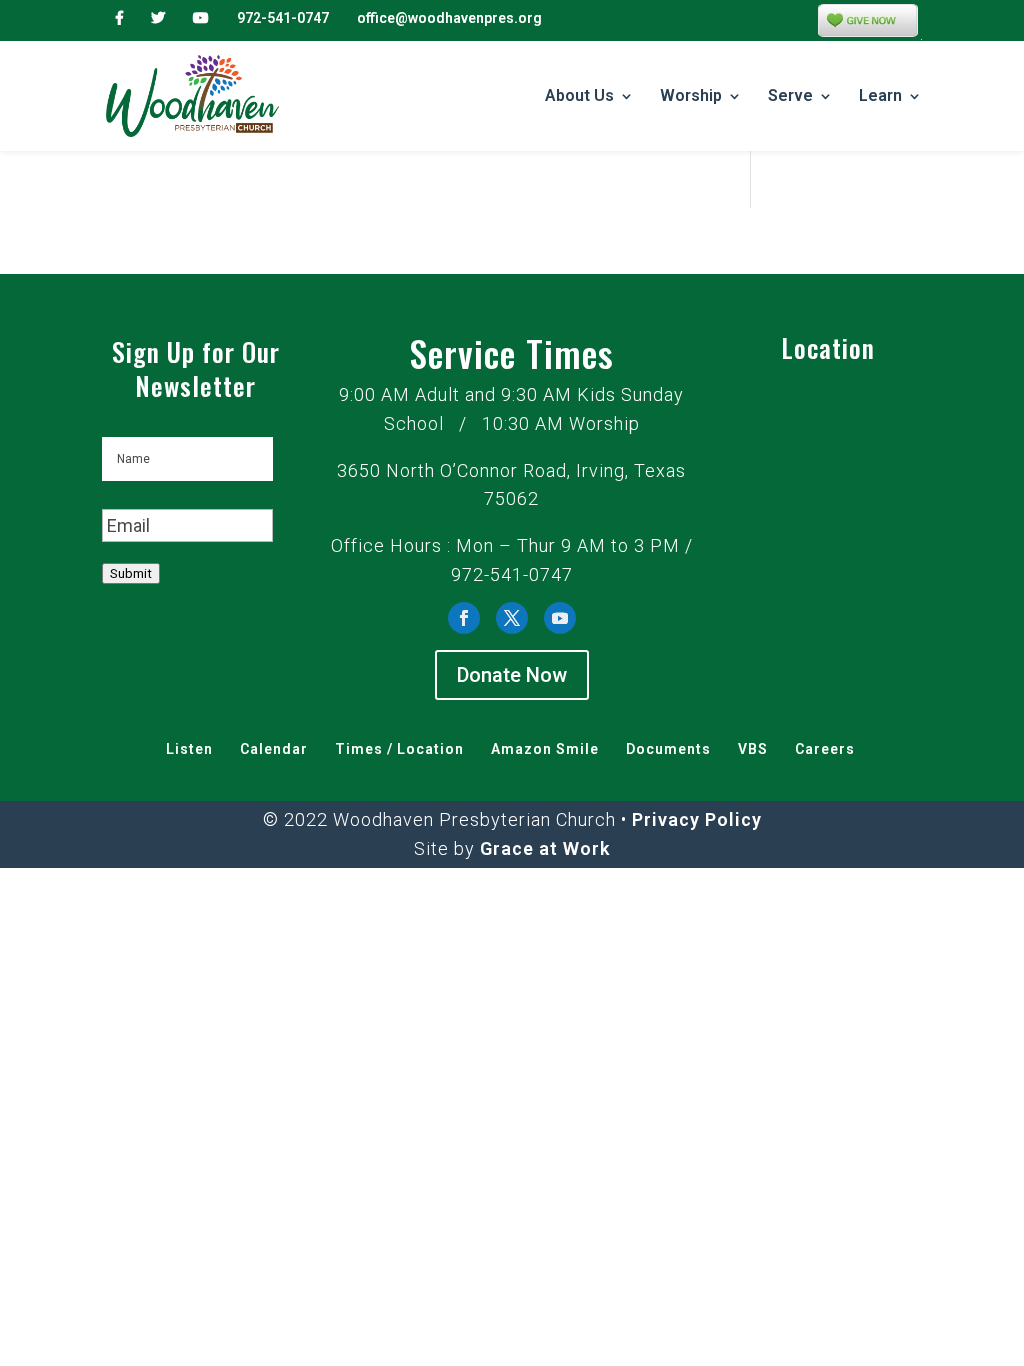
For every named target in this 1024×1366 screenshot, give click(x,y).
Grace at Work (545, 848)
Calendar (274, 749)
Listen (189, 749)
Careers (825, 749)
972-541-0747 (283, 18)
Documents (668, 749)
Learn (880, 97)
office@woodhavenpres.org (449, 18)
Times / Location (399, 749)
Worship (691, 97)
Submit (131, 573)
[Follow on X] (512, 618)
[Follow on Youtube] (560, 618)
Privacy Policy (697, 819)
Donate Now (512, 675)
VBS (753, 749)
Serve (790, 97)
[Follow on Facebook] (464, 618)
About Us (579, 97)
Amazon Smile (545, 749)
